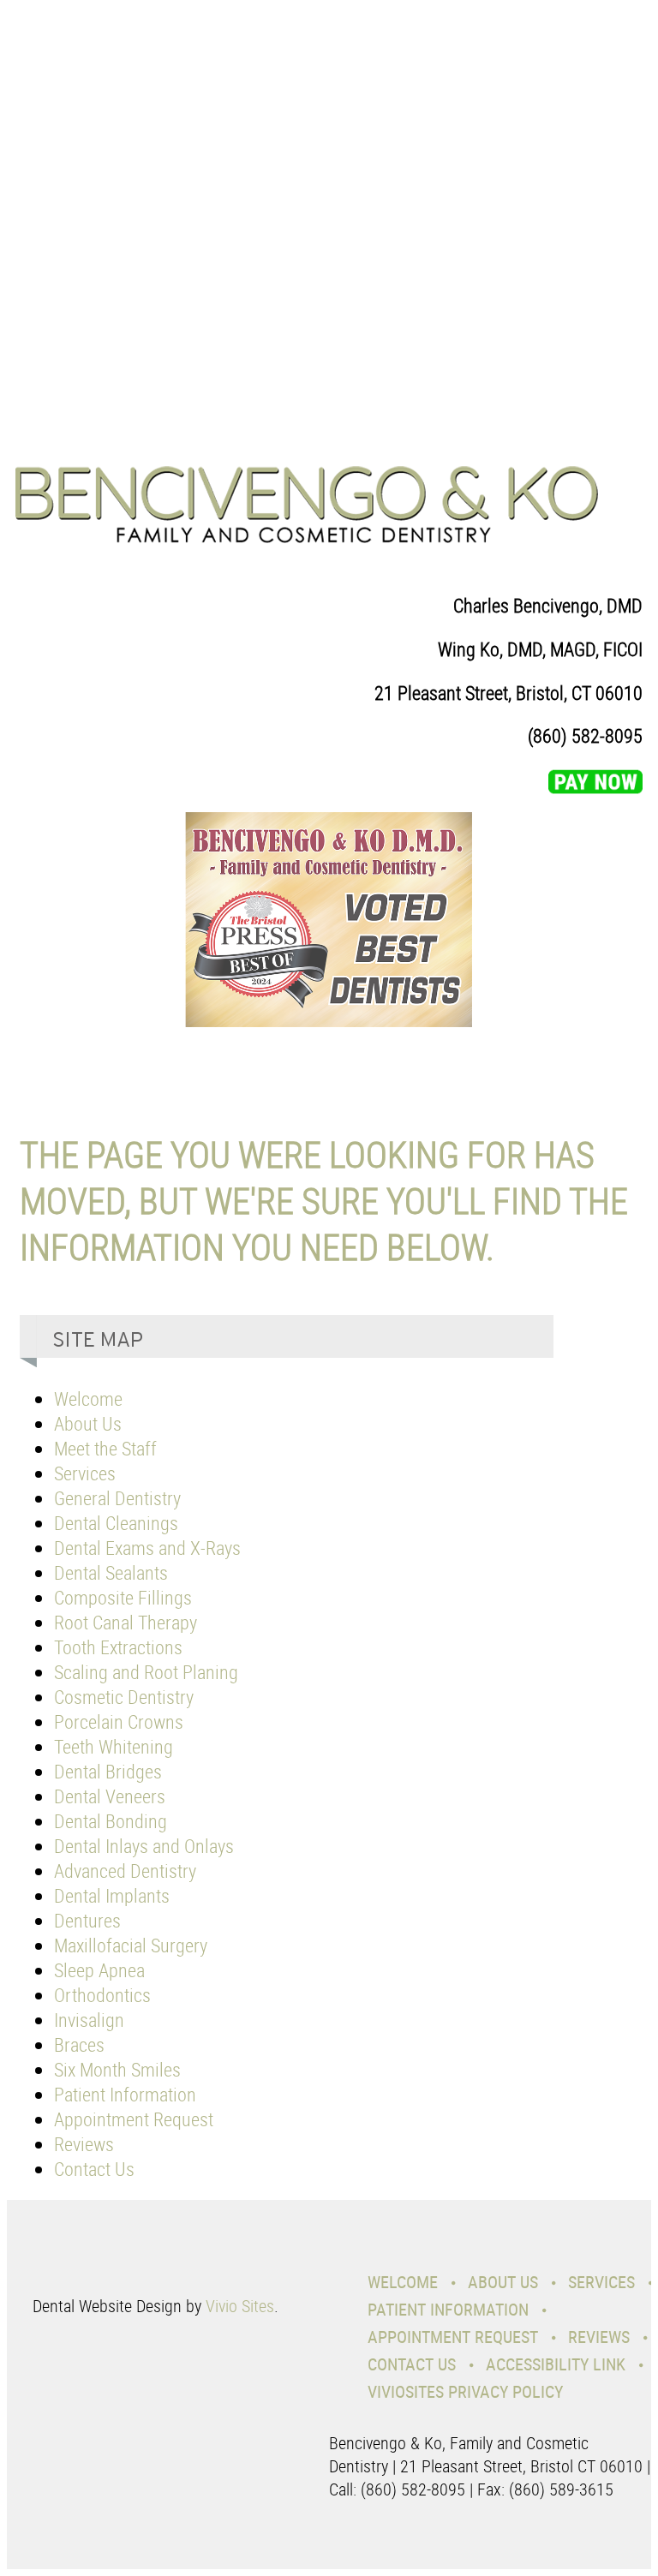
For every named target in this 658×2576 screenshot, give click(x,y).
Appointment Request (134, 2119)
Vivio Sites (240, 2306)
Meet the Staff (105, 1448)
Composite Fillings (123, 1597)
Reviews (84, 2144)
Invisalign (89, 2020)
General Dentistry (117, 1498)
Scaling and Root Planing (146, 1672)
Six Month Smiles (117, 2069)
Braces (79, 2044)
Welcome (88, 1399)
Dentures (87, 1920)
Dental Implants (112, 1895)
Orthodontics (102, 1995)
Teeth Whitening (114, 1746)
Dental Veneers (110, 1796)
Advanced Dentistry (125, 1871)
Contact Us (94, 2169)
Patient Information (125, 2094)
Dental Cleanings (116, 1523)
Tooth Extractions (118, 1647)
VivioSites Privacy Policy (465, 2391)
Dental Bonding (111, 1821)
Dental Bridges (108, 1771)
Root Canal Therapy (126, 1622)
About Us (88, 1423)
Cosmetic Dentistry (124, 1697)
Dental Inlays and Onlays (144, 1846)
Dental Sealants (111, 1572)
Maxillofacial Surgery (131, 1945)
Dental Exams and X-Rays (147, 1548)
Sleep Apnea (99, 1970)
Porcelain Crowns (119, 1721)
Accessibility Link (556, 2364)
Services (85, 1473)
